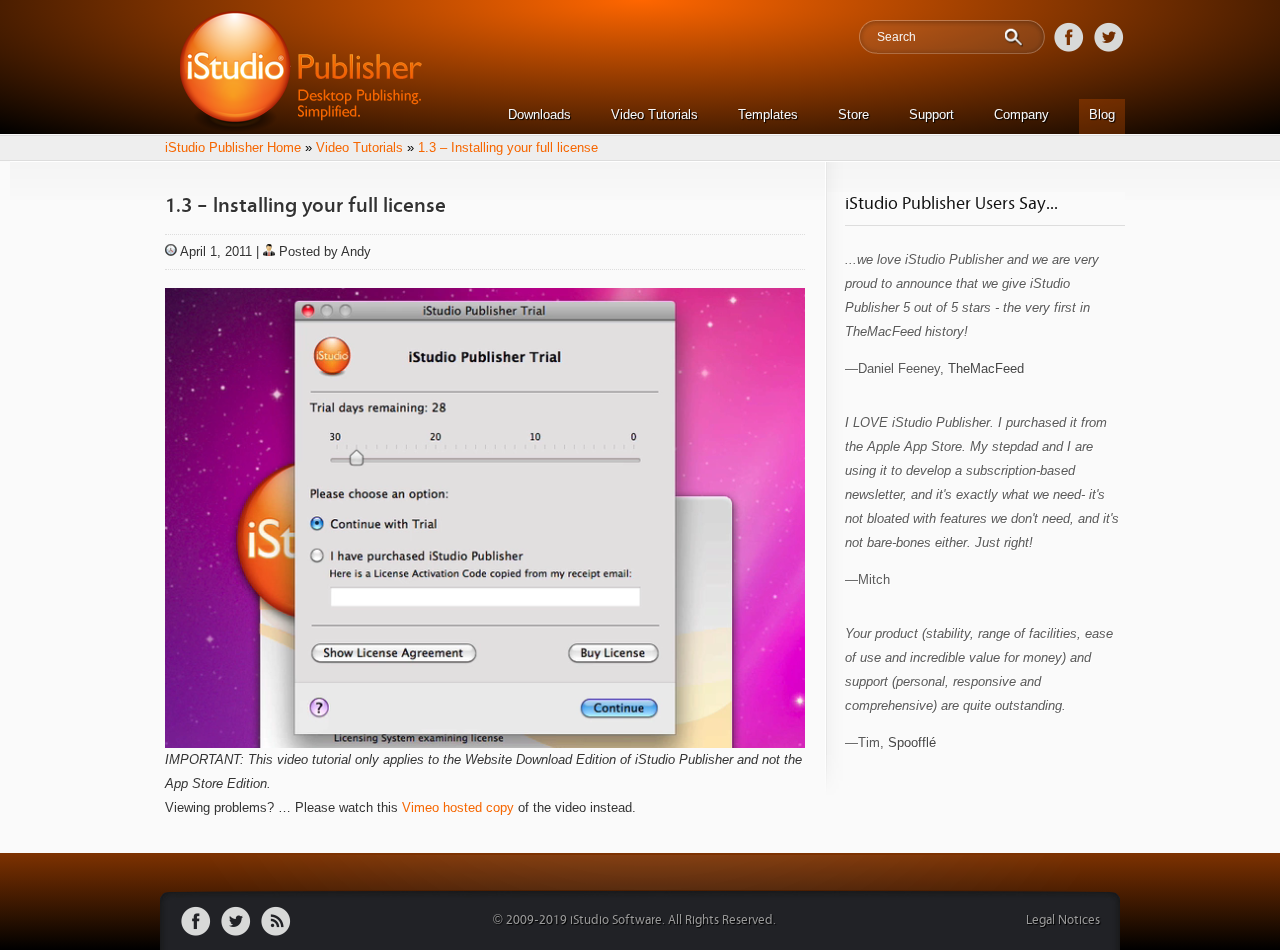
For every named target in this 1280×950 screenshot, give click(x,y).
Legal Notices (1063, 920)
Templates (768, 114)
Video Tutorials (654, 114)
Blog (1102, 114)
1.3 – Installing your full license (508, 147)
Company (1021, 114)
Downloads (539, 114)
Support (931, 114)
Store (853, 114)
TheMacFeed (986, 368)
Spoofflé (912, 742)
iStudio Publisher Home (233, 147)
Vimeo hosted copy (458, 807)
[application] (485, 518)
